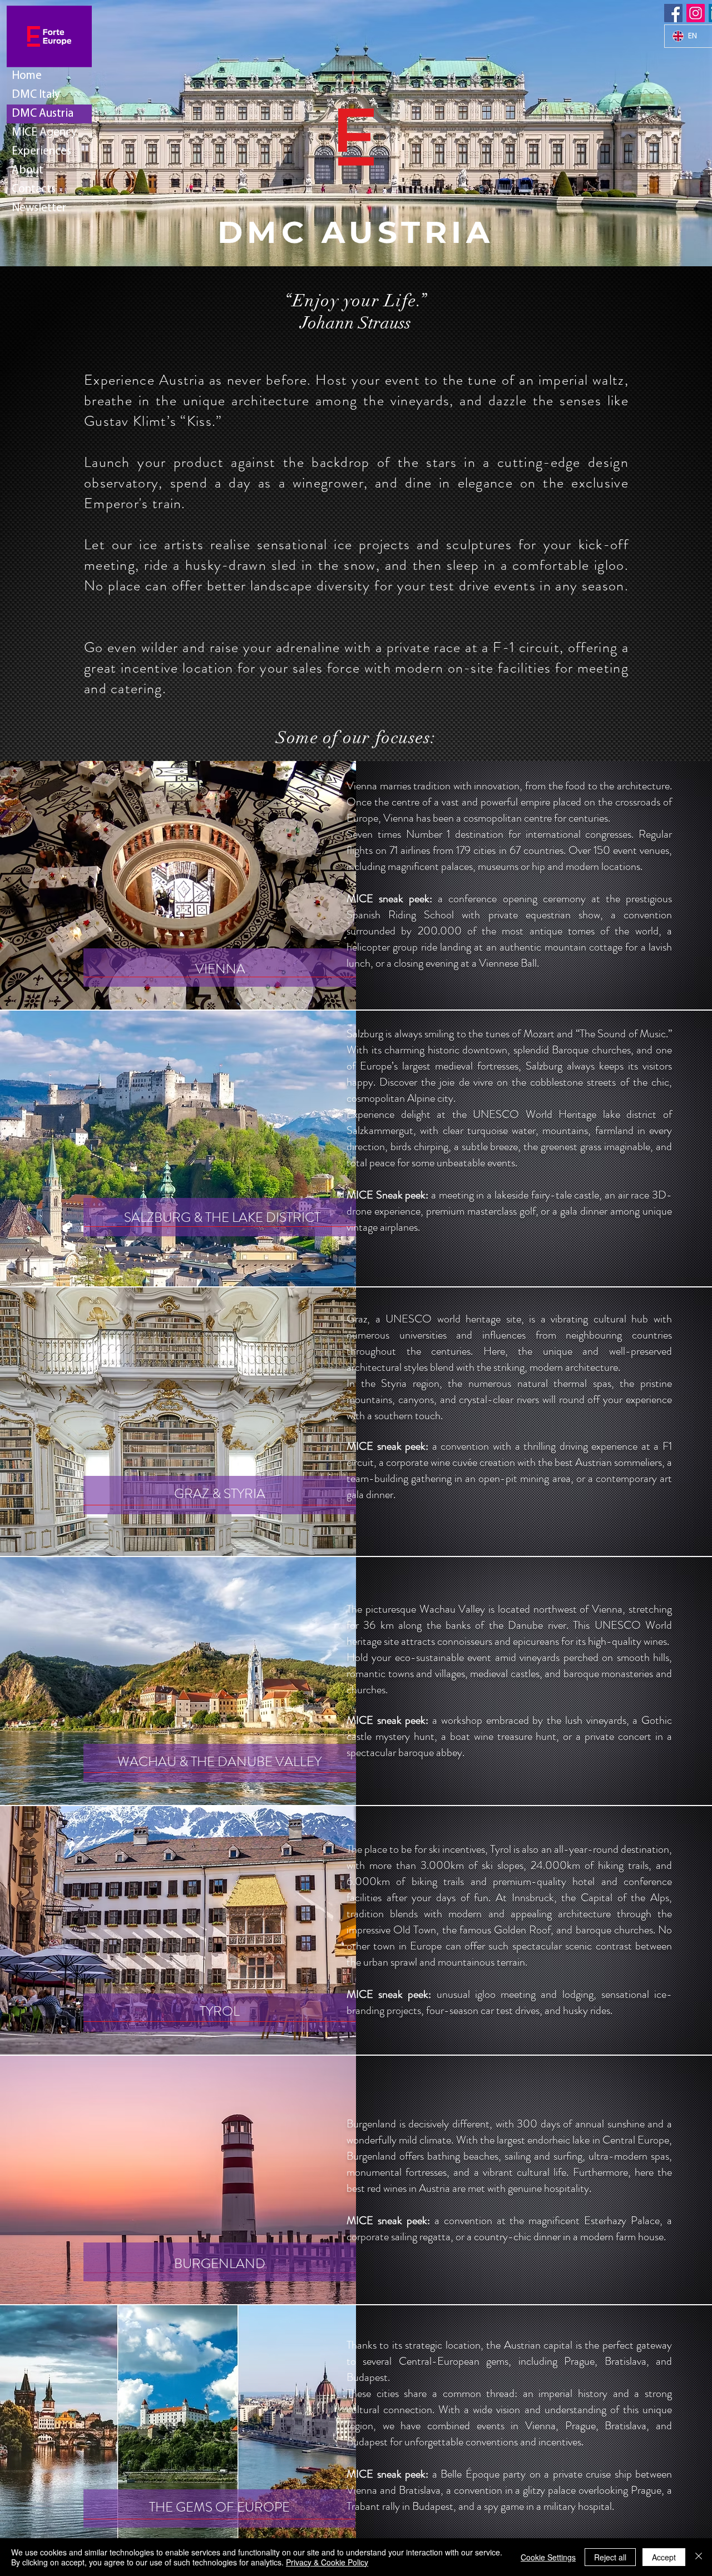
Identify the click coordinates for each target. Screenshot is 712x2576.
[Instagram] (696, 13)
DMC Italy (36, 95)
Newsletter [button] (39, 208)
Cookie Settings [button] (548, 2557)
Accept (664, 2557)
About (28, 170)
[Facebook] (673, 13)
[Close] (699, 2557)
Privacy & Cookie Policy (327, 2562)
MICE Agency (44, 133)
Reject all (610, 2557)
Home (27, 76)
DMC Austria (43, 114)
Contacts (34, 189)
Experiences (41, 151)
